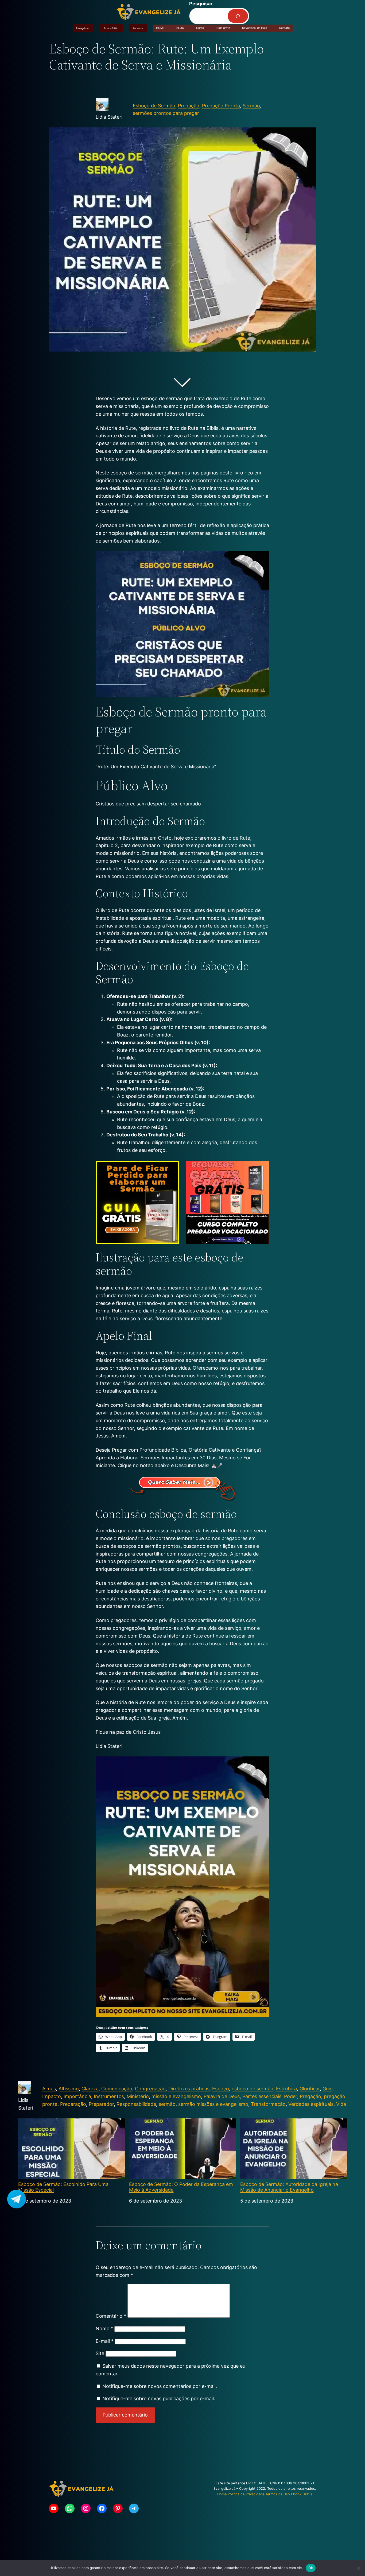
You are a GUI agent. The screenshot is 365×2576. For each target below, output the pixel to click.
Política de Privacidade (246, 2494)
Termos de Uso (278, 2494)
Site (100, 2353)
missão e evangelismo (176, 2096)
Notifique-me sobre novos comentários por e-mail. (160, 2386)
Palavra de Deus (222, 2096)
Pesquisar (201, 4)
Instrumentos (109, 2096)
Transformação (268, 2104)
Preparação (73, 2104)
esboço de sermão (253, 2089)
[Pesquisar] (238, 16)
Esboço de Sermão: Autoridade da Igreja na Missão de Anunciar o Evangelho (289, 2187)
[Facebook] (102, 2508)
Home (222, 2494)
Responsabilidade (136, 2104)
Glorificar (310, 2089)
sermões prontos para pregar (166, 113)
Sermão (251, 106)
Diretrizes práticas (189, 2089)
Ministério (138, 2096)
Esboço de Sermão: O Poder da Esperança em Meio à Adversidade (181, 2187)
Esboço (221, 2089)
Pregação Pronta (221, 106)
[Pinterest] (118, 2508)
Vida (341, 2104)
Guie (327, 2089)
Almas (49, 2089)
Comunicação (117, 2089)
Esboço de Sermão (154, 106)
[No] (358, 2568)
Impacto (52, 2096)
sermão (167, 2104)
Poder (291, 2096)
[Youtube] (54, 2508)
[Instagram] (86, 2508)
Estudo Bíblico (112, 28)
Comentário (111, 2316)
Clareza (90, 2089)
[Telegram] (134, 2508)
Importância (77, 2096)
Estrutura (286, 2089)
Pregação (189, 106)
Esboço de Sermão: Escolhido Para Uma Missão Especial (63, 2187)
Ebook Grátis (302, 2494)
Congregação (150, 2089)
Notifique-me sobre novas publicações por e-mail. (159, 2398)
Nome (104, 2328)
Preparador (101, 2104)
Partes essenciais (262, 2096)
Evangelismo (83, 28)
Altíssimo (69, 2089)
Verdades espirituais (311, 2104)
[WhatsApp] (70, 2508)
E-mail (105, 2341)
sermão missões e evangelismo (213, 2104)
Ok (311, 2568)
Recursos (138, 28)
